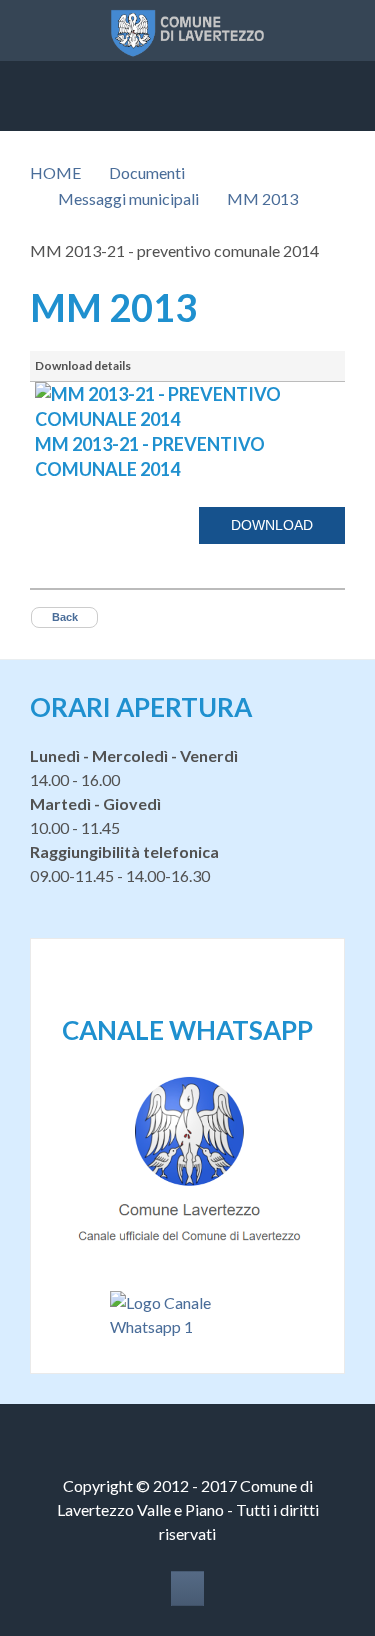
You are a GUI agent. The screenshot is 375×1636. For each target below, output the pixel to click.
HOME (55, 172)
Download (272, 525)
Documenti (147, 172)
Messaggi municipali (128, 198)
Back (65, 617)
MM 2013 (262, 198)
